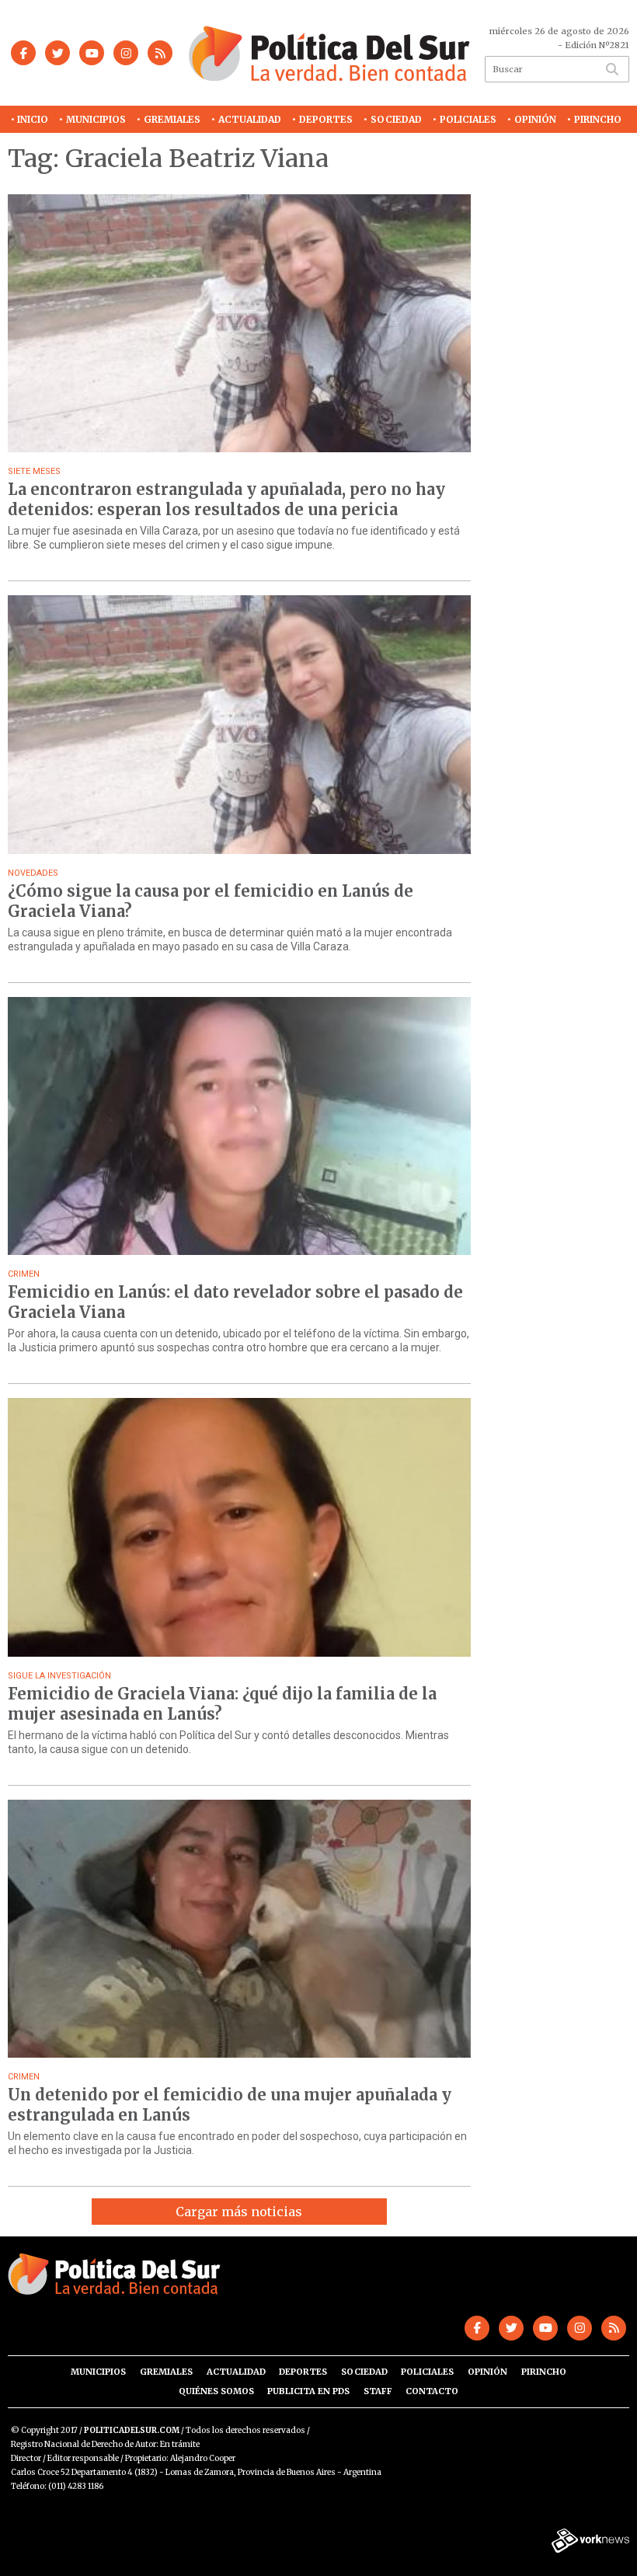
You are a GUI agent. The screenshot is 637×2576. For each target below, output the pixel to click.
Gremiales (172, 119)
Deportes (326, 119)
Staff (378, 2391)
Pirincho (598, 119)
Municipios (96, 119)
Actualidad (250, 119)
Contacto (432, 2391)
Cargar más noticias (239, 2212)
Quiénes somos (216, 2391)
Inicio (33, 119)
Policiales (468, 119)
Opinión (535, 119)
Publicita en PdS (308, 2391)
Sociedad (396, 119)
